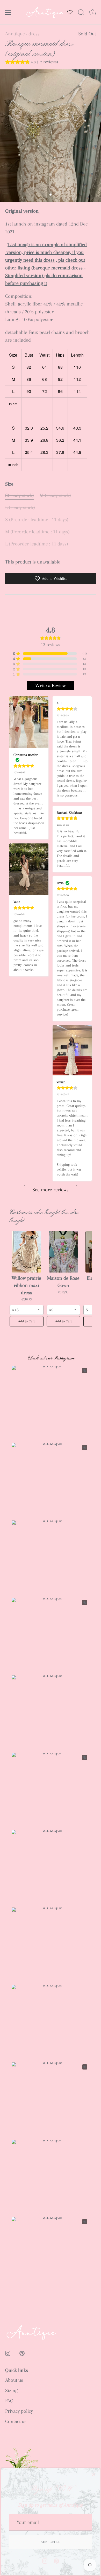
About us (14, 2380)
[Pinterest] (56, 2561)
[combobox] (27, 1310)
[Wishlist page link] (70, 12)
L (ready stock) (20, 508)
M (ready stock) (55, 495)
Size (9, 484)
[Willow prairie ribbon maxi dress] (27, 1252)
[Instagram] (45, 2561)
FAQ (9, 2401)
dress (34, 34)
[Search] (81, 13)
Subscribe (51, 2542)
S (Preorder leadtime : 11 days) (37, 520)
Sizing (11, 2390)
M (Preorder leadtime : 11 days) (37, 532)
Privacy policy (19, 2411)
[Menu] (8, 12)
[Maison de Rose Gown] (64, 1252)
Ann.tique (15, 34)
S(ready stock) (20, 495)
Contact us (16, 2421)
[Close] (93, 2474)
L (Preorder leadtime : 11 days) (37, 544)
